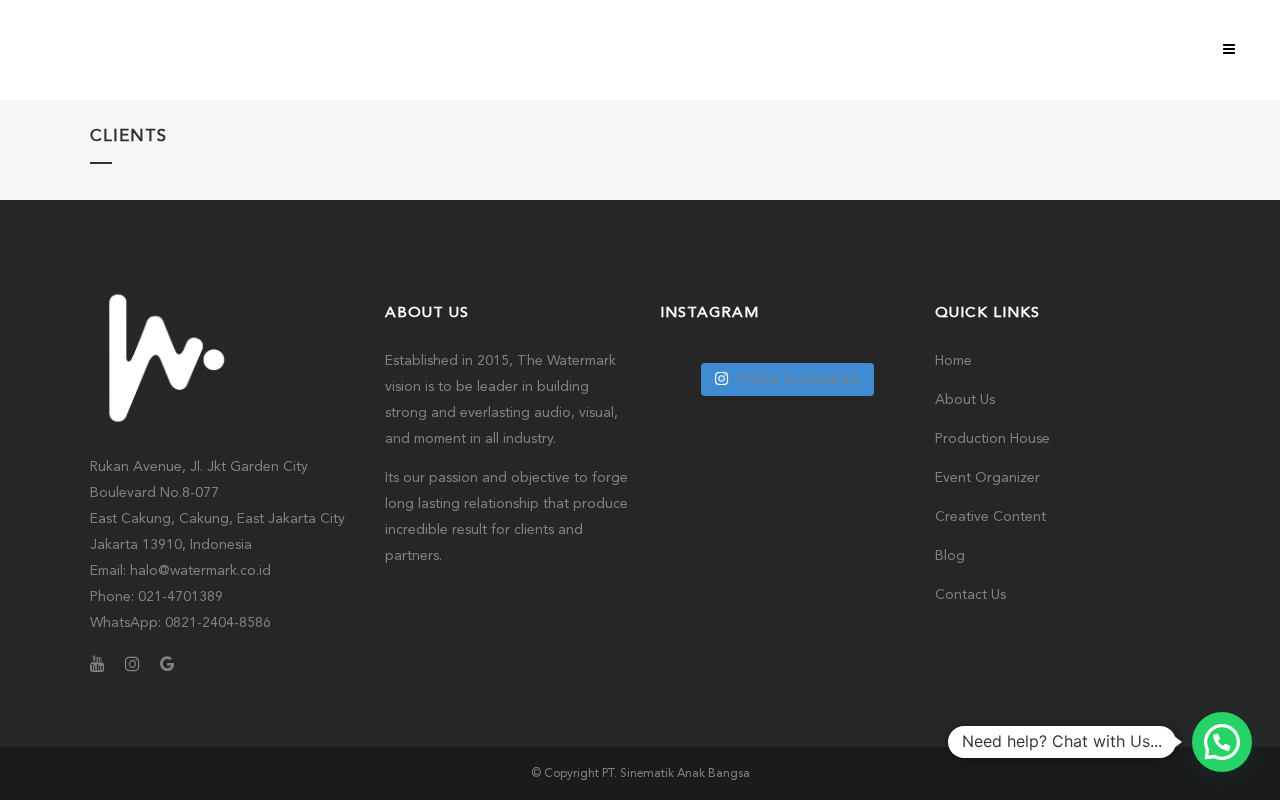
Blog (950, 556)
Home (953, 361)
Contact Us (970, 595)
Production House (992, 439)
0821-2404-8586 (218, 623)
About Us (965, 400)
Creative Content (990, 517)
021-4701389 (180, 597)
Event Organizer (987, 478)
